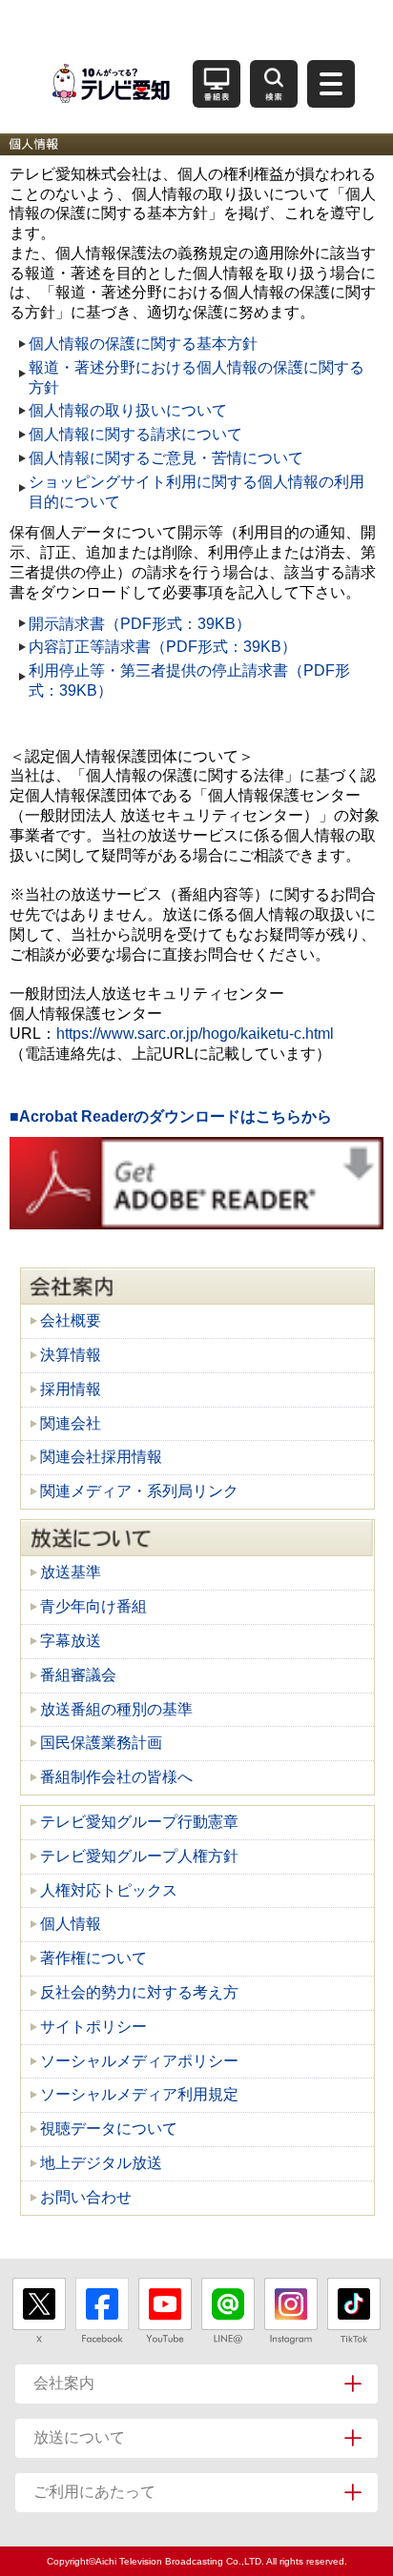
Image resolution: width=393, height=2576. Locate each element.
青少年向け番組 (93, 1606)
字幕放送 (71, 1641)
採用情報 (71, 1389)
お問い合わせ (86, 2197)
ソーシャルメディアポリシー (139, 2061)
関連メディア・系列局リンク (139, 1491)
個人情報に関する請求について (135, 434)
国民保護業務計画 (101, 1743)
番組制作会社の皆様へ (116, 1777)
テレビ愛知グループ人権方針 (139, 1856)
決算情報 (71, 1355)
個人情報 (71, 1924)
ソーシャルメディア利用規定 (139, 2094)
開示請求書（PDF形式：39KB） (140, 624)
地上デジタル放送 (101, 2163)
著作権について (93, 1958)
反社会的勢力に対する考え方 (139, 1992)
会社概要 (71, 1320)
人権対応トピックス (109, 1890)
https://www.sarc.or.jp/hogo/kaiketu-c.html (195, 1034)
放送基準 (71, 1572)
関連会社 (71, 1423)
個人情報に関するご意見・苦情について (166, 458)
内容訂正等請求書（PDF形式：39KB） (163, 647)
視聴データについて (109, 2129)
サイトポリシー (93, 2027)
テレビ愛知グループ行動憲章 (139, 1822)
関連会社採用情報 (101, 1457)
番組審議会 (78, 1675)
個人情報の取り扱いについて (128, 410)
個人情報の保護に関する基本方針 (143, 344)
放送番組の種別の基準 (116, 1709)
